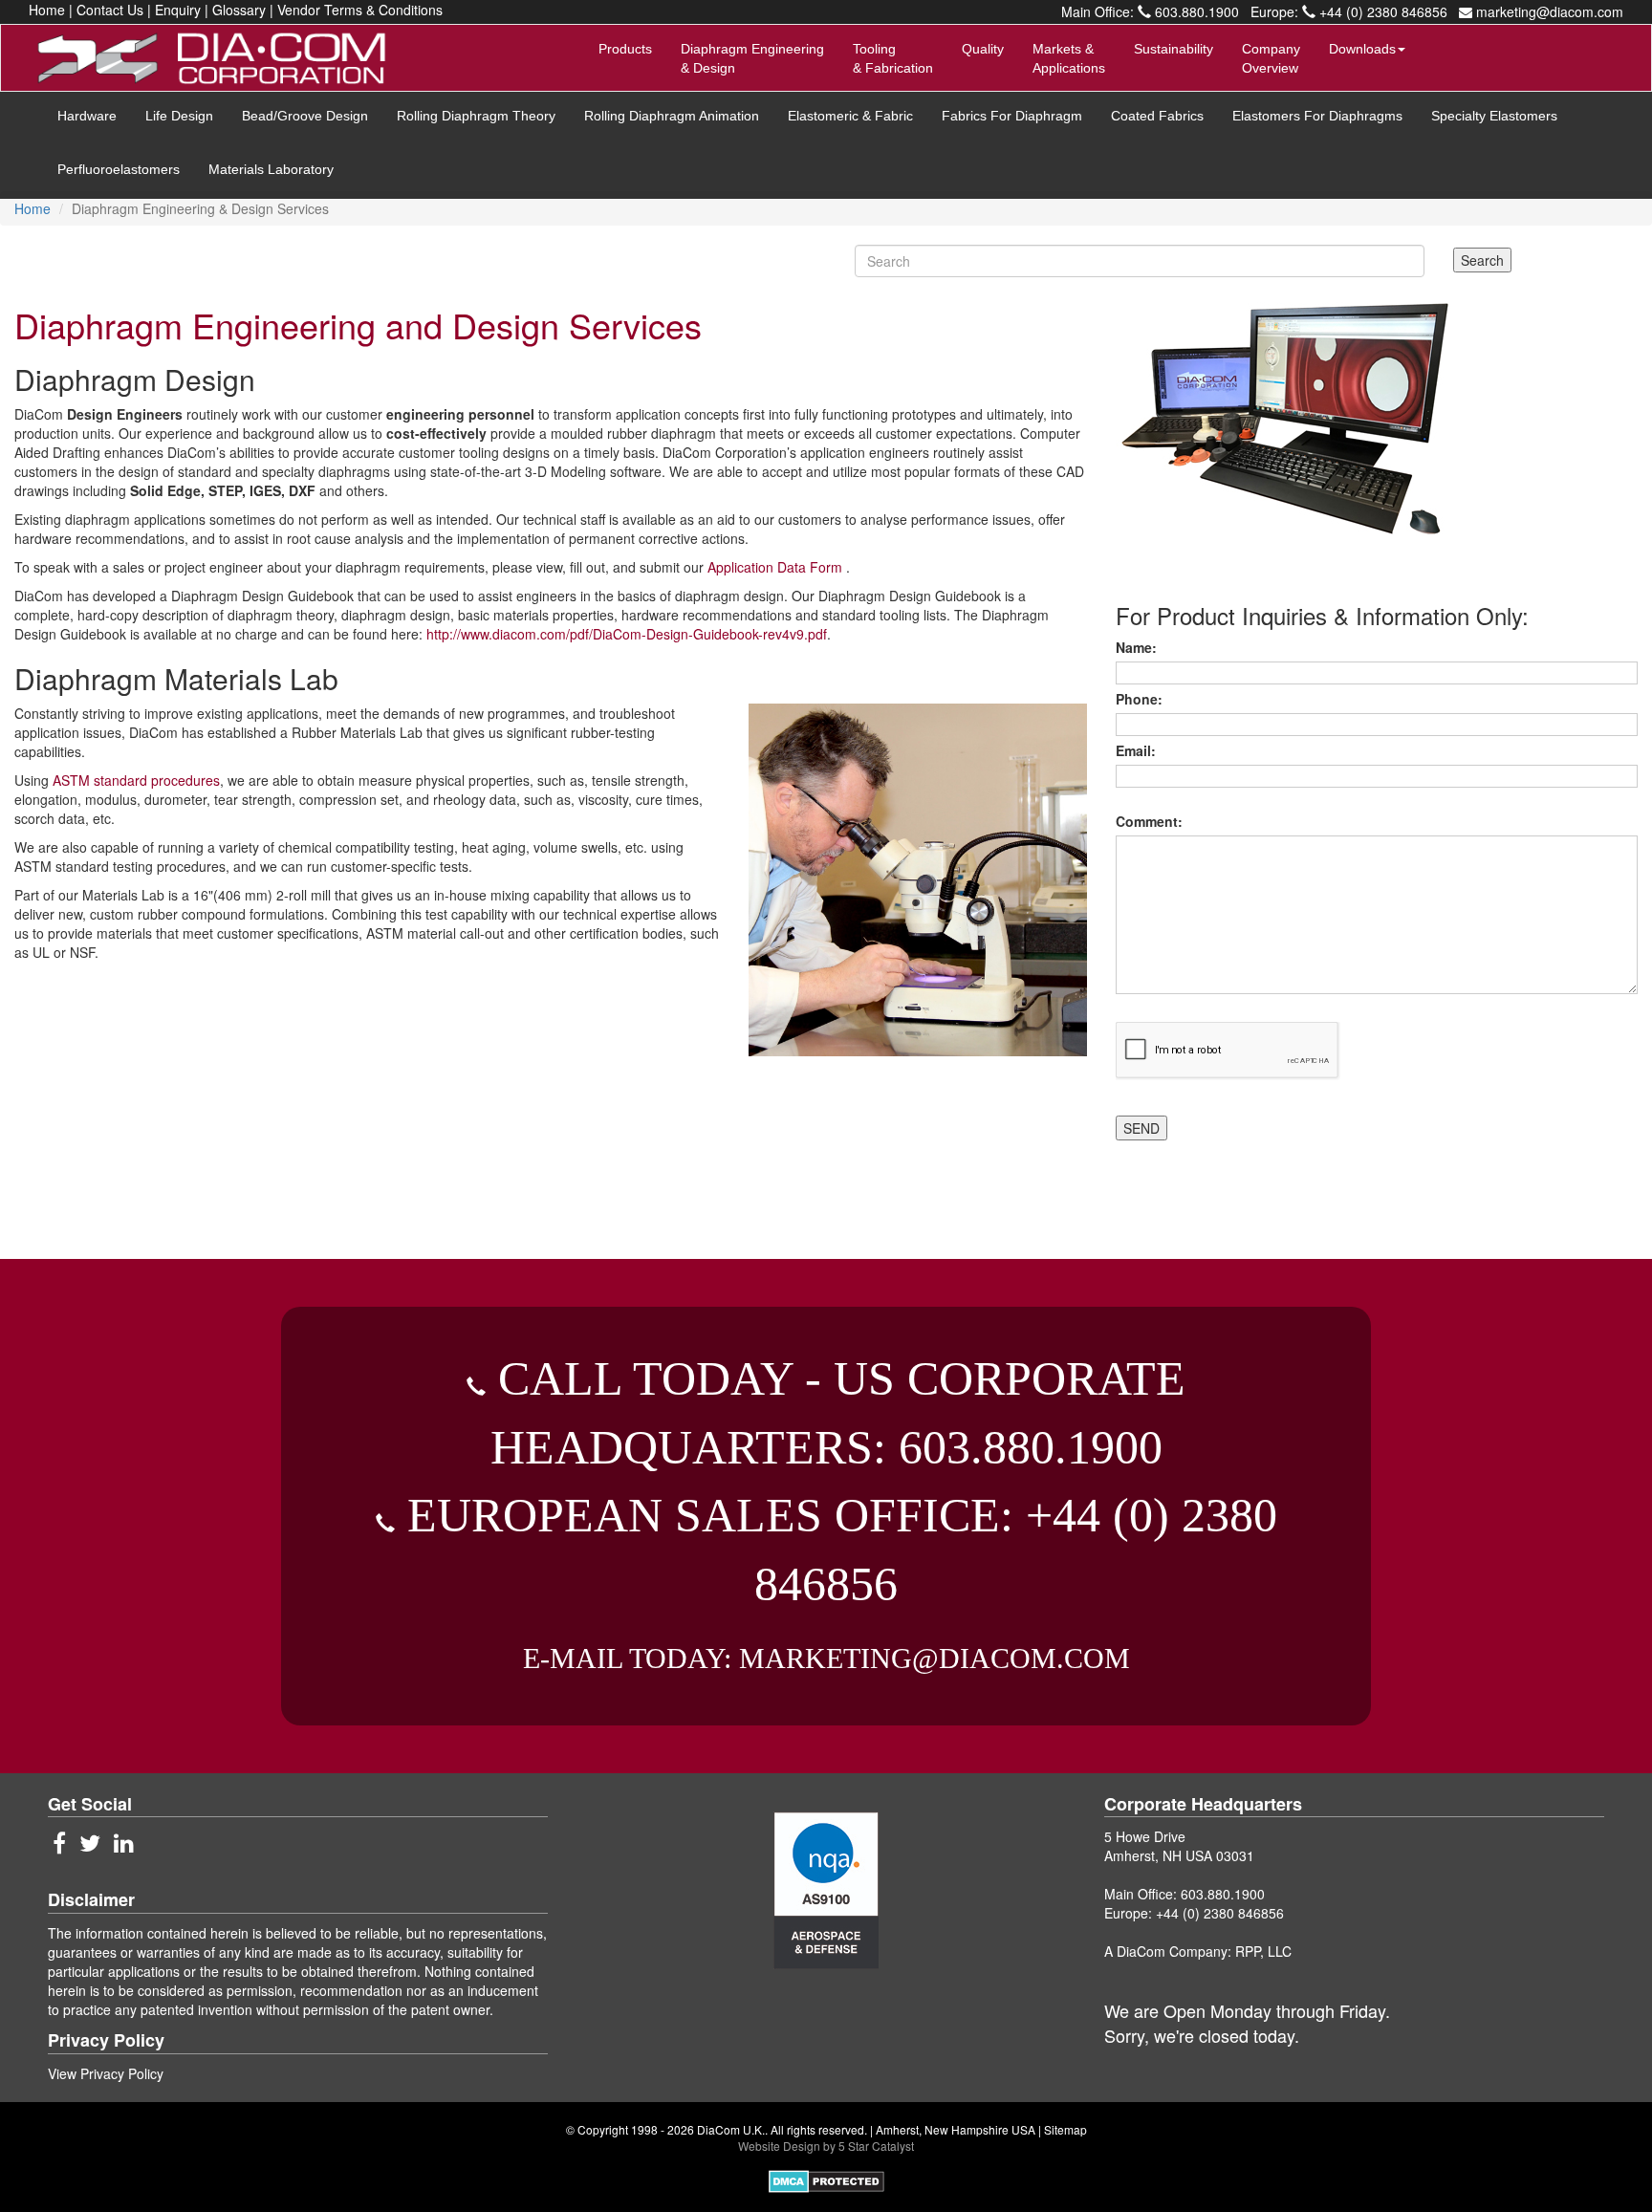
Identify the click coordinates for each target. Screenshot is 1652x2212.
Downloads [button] (1362, 49)
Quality (983, 49)
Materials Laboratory (271, 169)
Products (625, 49)
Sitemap (1065, 2129)
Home (47, 10)
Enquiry (178, 10)
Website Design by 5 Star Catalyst (826, 2146)
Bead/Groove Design (305, 116)
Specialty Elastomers (1494, 116)
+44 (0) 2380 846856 (1381, 11)
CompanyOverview (1271, 58)
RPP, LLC (1263, 1951)
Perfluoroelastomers (119, 169)
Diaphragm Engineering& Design (752, 58)
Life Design (179, 116)
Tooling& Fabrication (893, 58)
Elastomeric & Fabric (850, 116)
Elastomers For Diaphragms (1317, 116)
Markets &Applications (1069, 58)
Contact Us (110, 10)
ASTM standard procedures (136, 780)
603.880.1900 (1195, 11)
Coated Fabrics (1157, 116)
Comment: (1153, 821)
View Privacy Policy (106, 2073)
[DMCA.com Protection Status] (826, 2179)
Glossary (239, 10)
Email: (1140, 750)
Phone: (1143, 699)
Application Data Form (777, 567)
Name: (1140, 647)
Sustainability (1174, 49)
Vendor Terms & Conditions (360, 10)
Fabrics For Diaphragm (1012, 116)
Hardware (87, 116)
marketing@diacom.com (1548, 11)
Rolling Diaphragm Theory (476, 116)
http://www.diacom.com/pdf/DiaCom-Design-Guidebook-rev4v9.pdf (627, 634)
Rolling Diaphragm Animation (672, 116)
